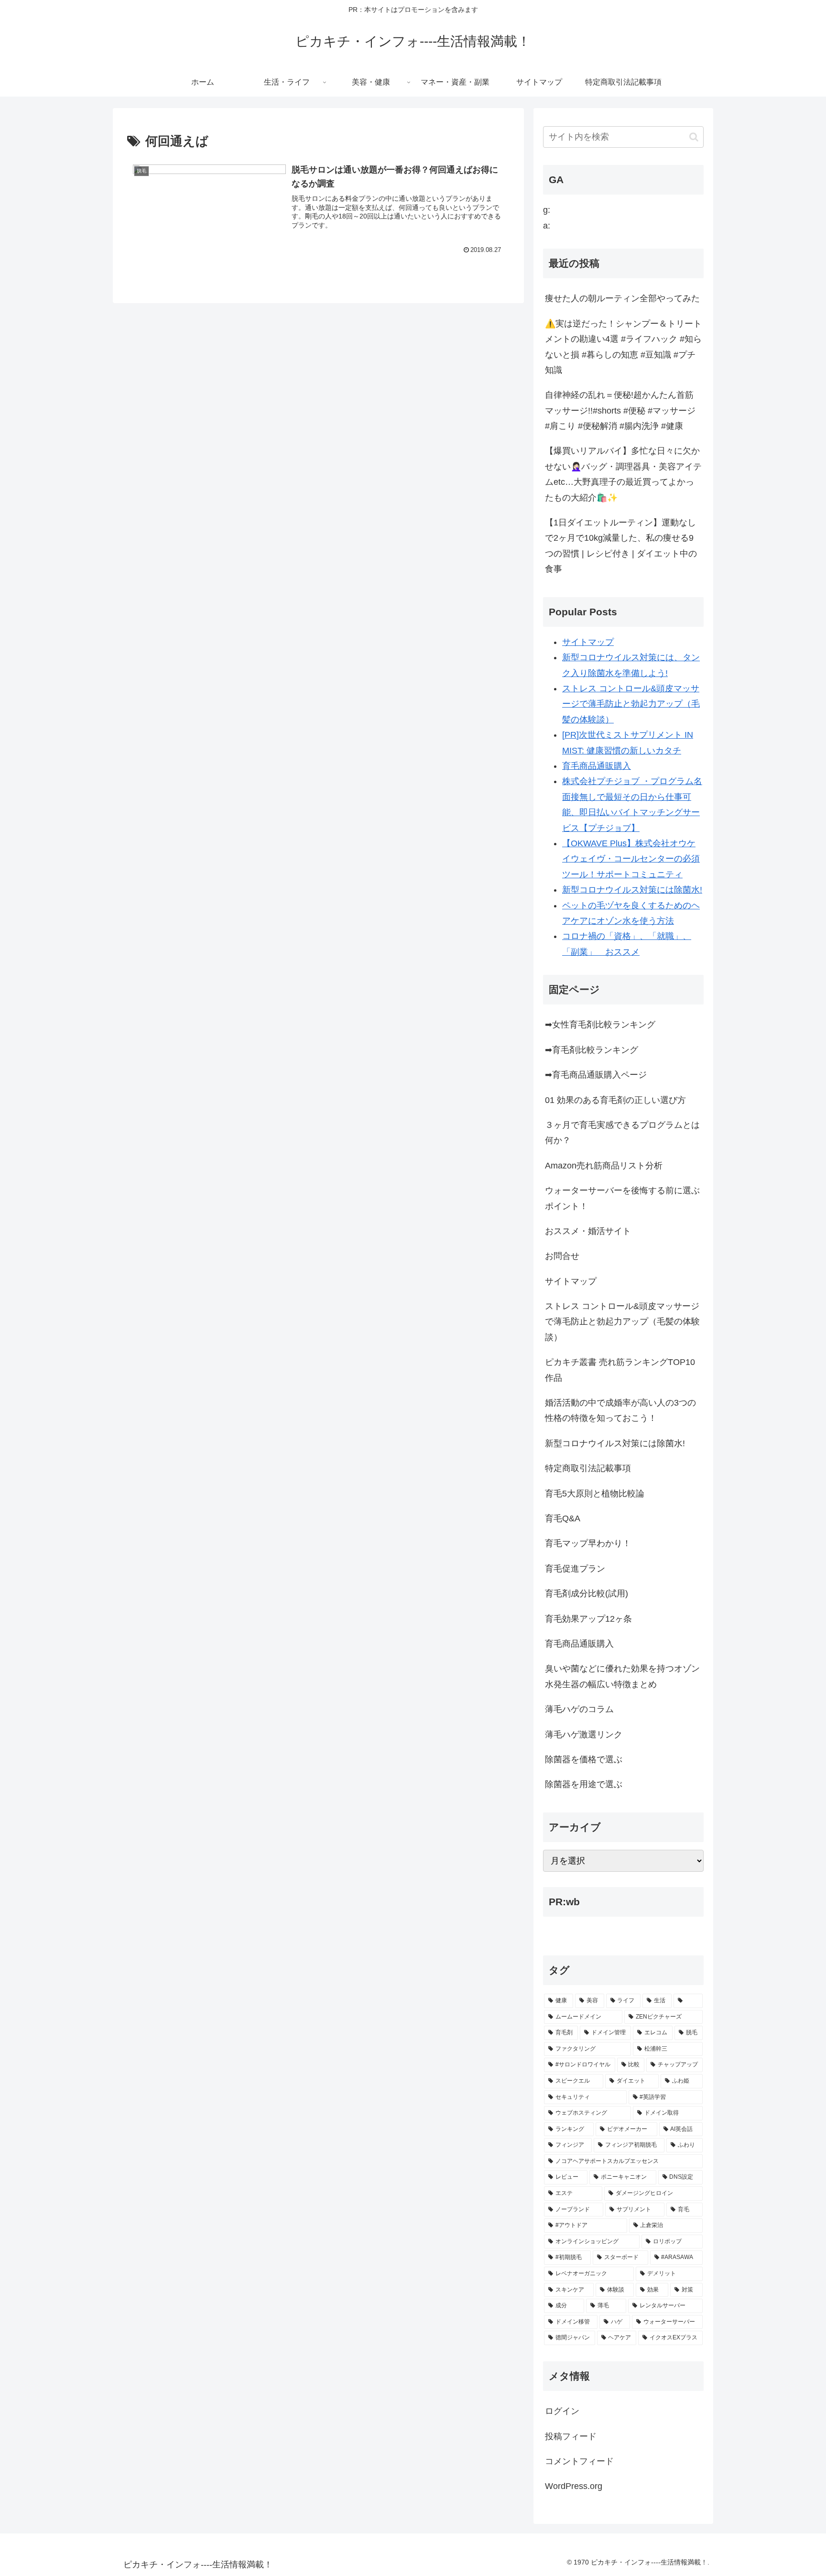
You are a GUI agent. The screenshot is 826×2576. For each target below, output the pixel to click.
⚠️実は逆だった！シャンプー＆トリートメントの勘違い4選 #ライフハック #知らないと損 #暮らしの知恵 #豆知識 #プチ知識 (623, 347)
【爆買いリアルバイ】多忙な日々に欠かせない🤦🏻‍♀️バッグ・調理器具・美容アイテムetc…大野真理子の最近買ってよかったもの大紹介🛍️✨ (623, 474)
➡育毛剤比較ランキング (592, 1050)
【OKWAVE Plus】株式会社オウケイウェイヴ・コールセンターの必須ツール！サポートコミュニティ (631, 859)
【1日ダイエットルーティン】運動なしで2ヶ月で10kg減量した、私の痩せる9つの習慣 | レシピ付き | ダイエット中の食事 (621, 546)
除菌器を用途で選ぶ (584, 1784)
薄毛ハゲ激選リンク (584, 1735)
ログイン (562, 2411)
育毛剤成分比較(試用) (587, 1594)
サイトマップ (588, 642)
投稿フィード (571, 2436)
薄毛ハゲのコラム (579, 1709)
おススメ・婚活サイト (588, 1231)
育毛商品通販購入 (597, 766)
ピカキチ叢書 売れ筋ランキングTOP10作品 (620, 1370)
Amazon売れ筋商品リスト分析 (604, 1166)
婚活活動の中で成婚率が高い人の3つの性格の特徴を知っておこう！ (620, 1410)
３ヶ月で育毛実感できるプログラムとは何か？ (622, 1133)
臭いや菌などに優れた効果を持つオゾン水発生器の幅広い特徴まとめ (622, 1676)
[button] (694, 137)
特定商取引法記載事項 (588, 1468)
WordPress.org (574, 2486)
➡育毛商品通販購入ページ (596, 1075)
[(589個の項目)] (688, 2001)
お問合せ (562, 1256)
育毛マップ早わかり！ (588, 1543)
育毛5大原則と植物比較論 (595, 1494)
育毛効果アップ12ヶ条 (588, 1619)
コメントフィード (579, 2461)
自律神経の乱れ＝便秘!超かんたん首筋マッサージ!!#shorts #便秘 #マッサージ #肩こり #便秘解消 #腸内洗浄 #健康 (620, 410)
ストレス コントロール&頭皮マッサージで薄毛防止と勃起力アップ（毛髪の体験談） (631, 704)
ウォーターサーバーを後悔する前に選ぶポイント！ (622, 1198)
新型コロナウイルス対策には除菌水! (632, 890)
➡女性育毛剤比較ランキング (600, 1025)
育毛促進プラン (575, 1569)
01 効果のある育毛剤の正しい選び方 (615, 1100)
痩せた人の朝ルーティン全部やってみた (622, 298)
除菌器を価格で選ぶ (584, 1759)
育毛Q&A (563, 1518)
